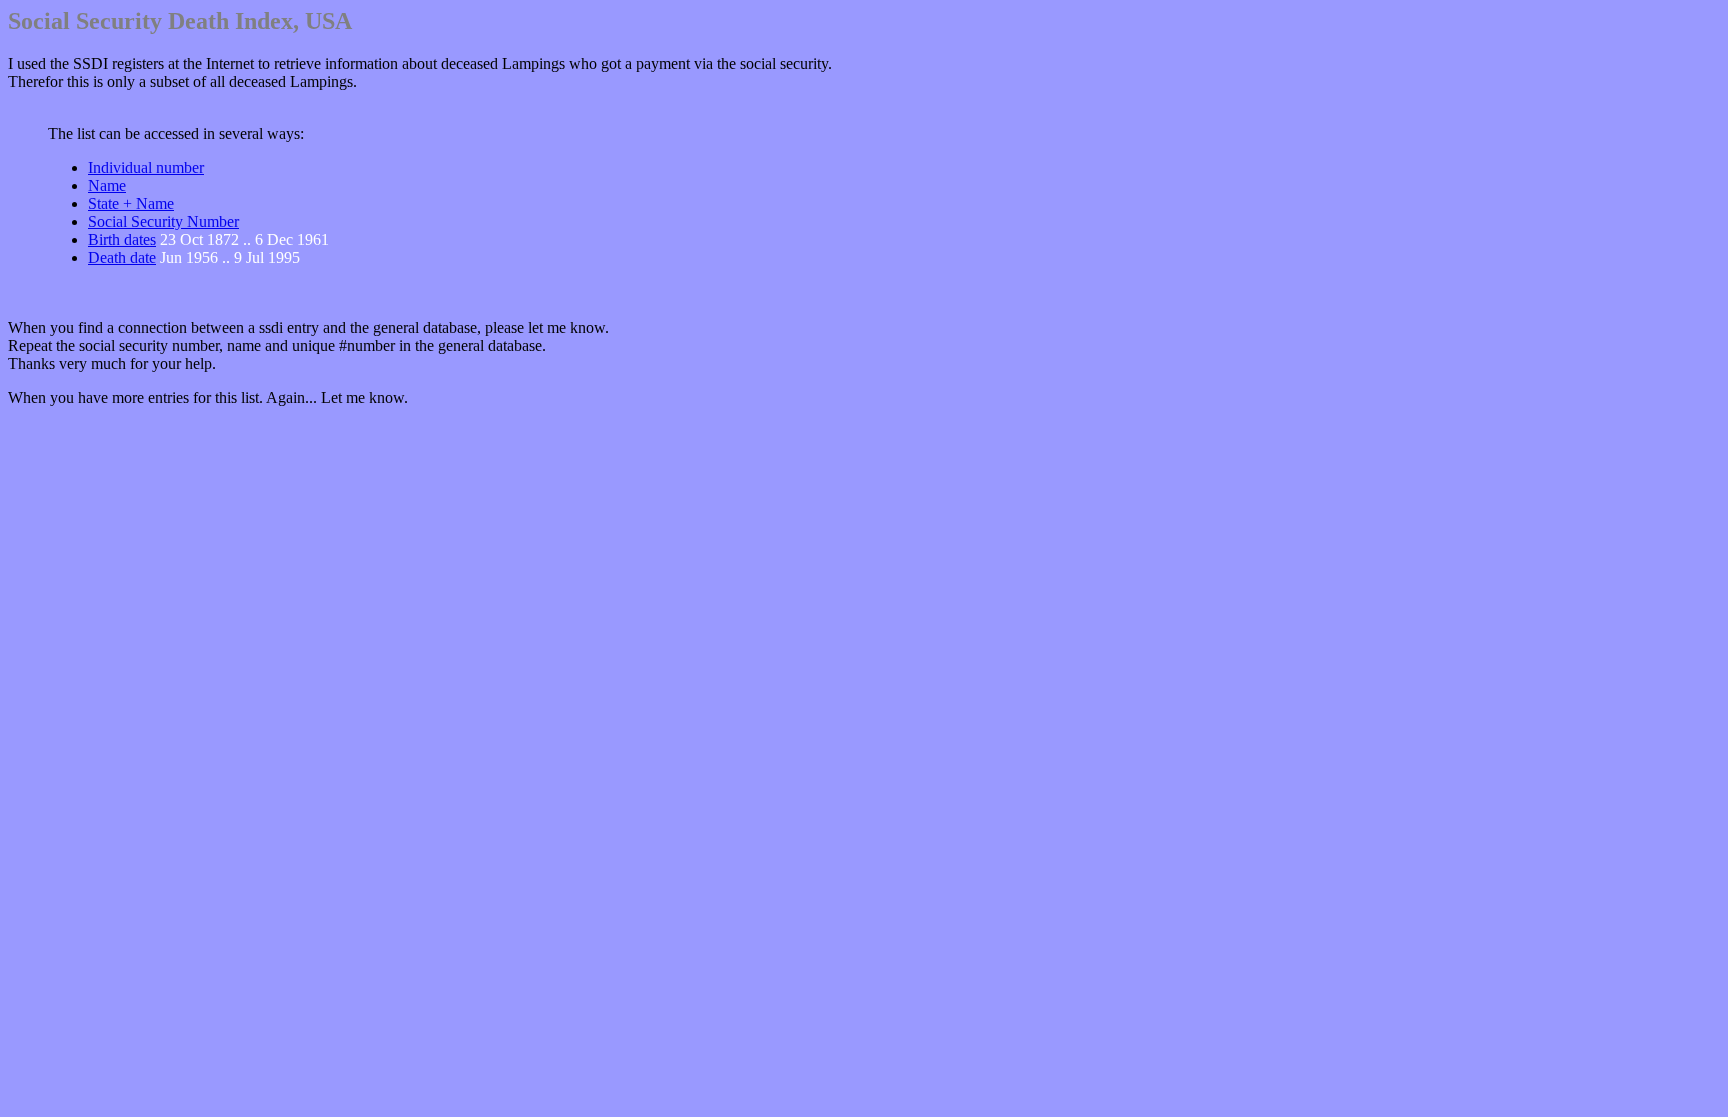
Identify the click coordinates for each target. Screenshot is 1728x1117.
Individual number (146, 167)
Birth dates (122, 239)
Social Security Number (163, 221)
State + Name (131, 203)
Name (107, 185)
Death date (122, 257)
